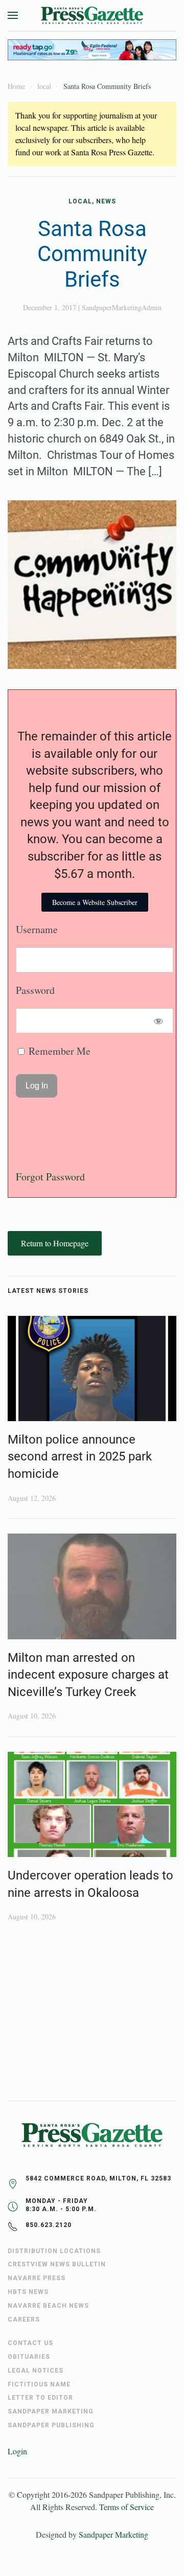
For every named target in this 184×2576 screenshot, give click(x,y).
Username (37, 929)
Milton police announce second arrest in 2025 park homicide (80, 1457)
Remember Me (58, 1051)
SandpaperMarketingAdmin (122, 307)
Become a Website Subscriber (95, 902)
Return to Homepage (55, 1243)
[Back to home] (92, 15)
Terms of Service (126, 2507)
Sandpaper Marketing (113, 2534)
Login (17, 2451)
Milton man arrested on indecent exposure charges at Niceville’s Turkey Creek (88, 1675)
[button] (13, 15)
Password (35, 990)
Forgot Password (50, 1177)
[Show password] (159, 1021)
